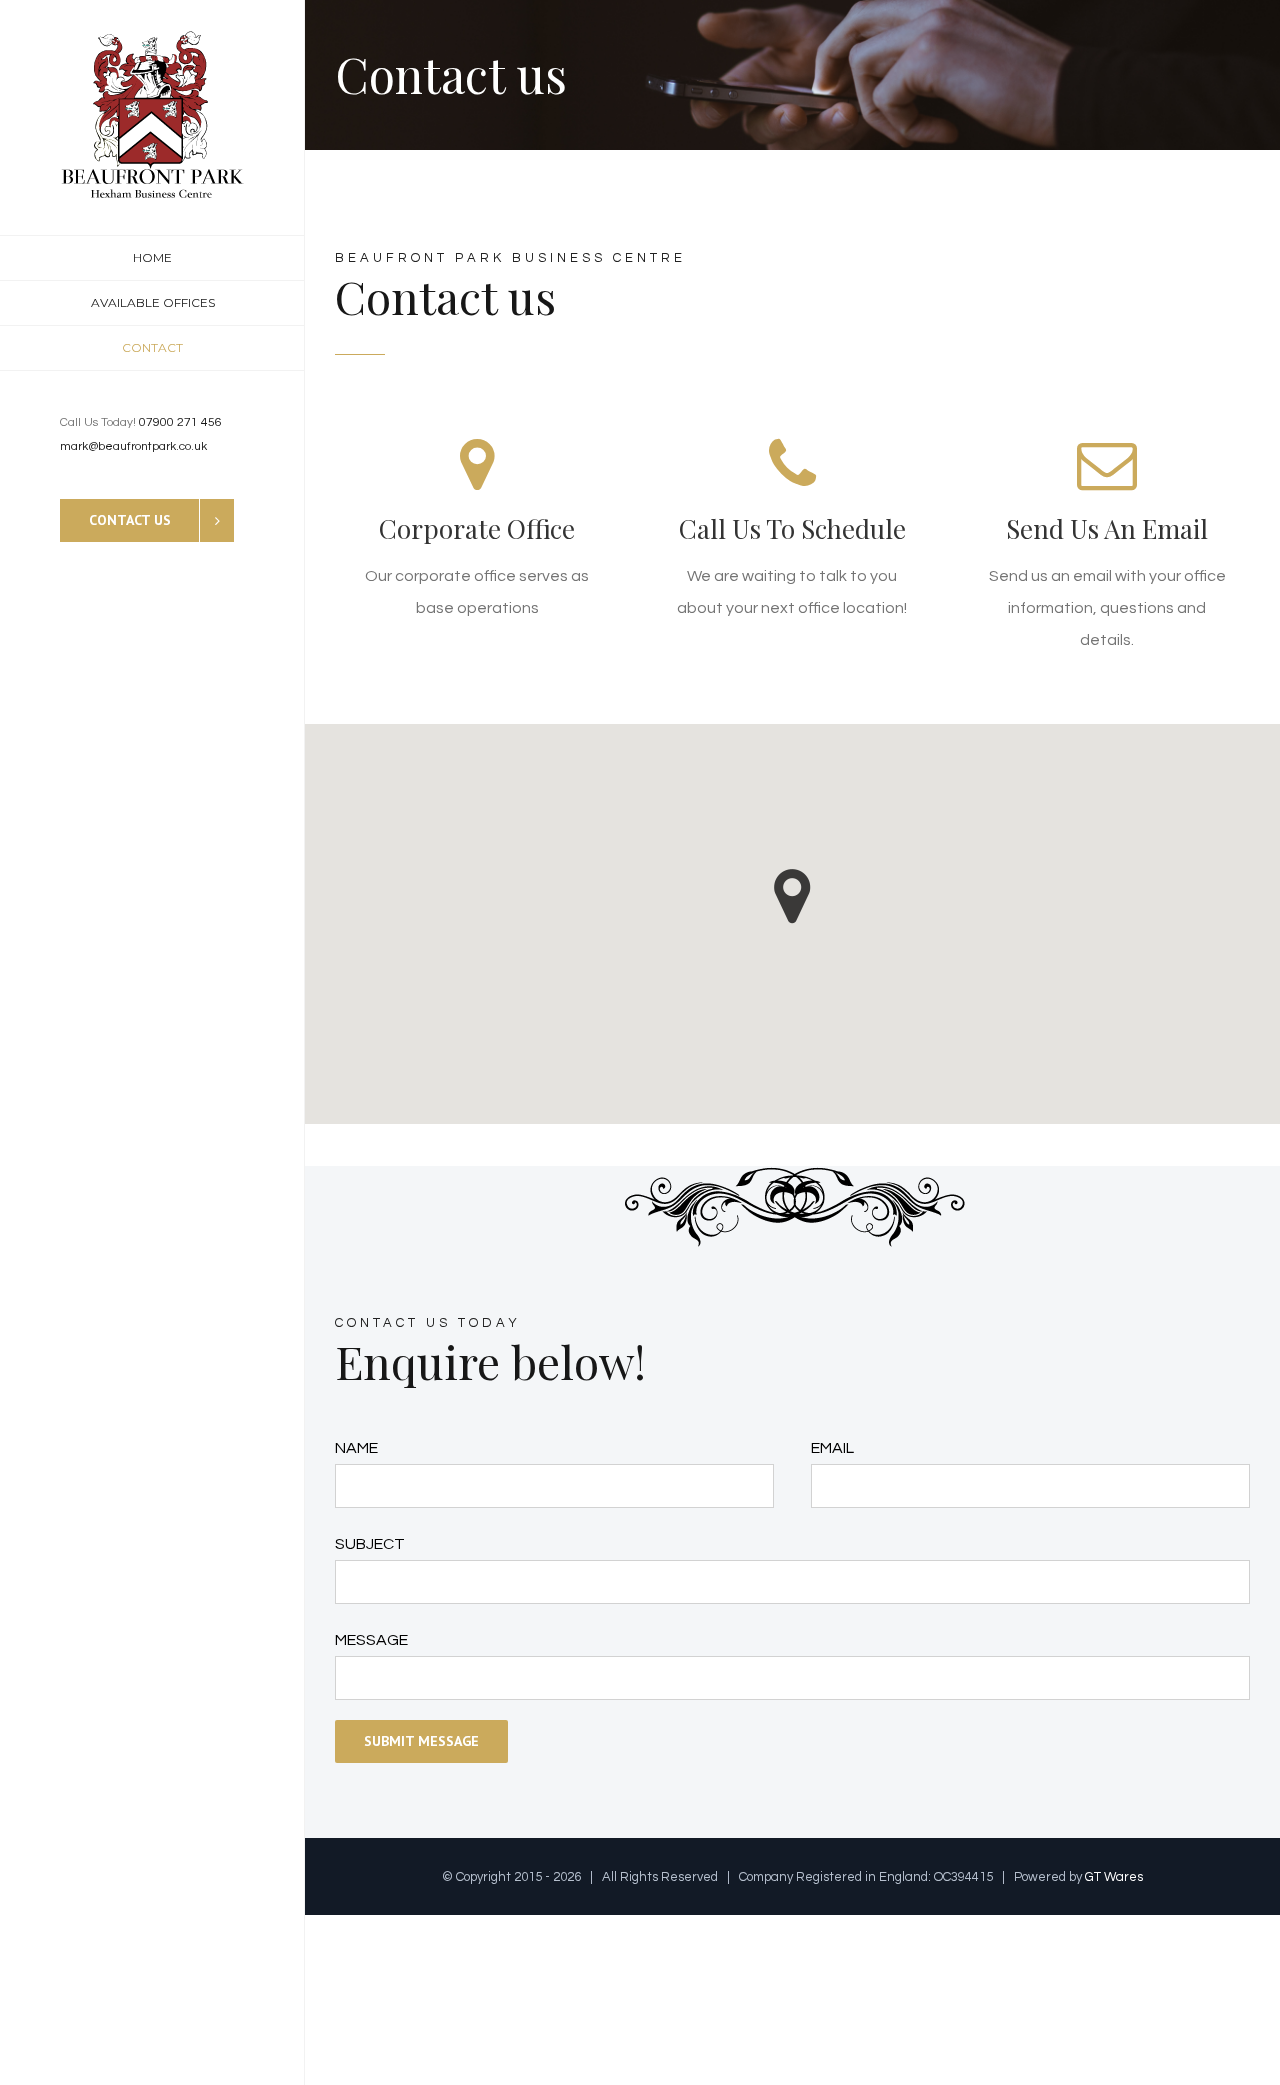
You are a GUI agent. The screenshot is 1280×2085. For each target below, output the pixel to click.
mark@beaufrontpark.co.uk (133, 446)
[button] (792, 896)
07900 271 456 (180, 422)
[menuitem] (152, 258)
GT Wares (1114, 1877)
